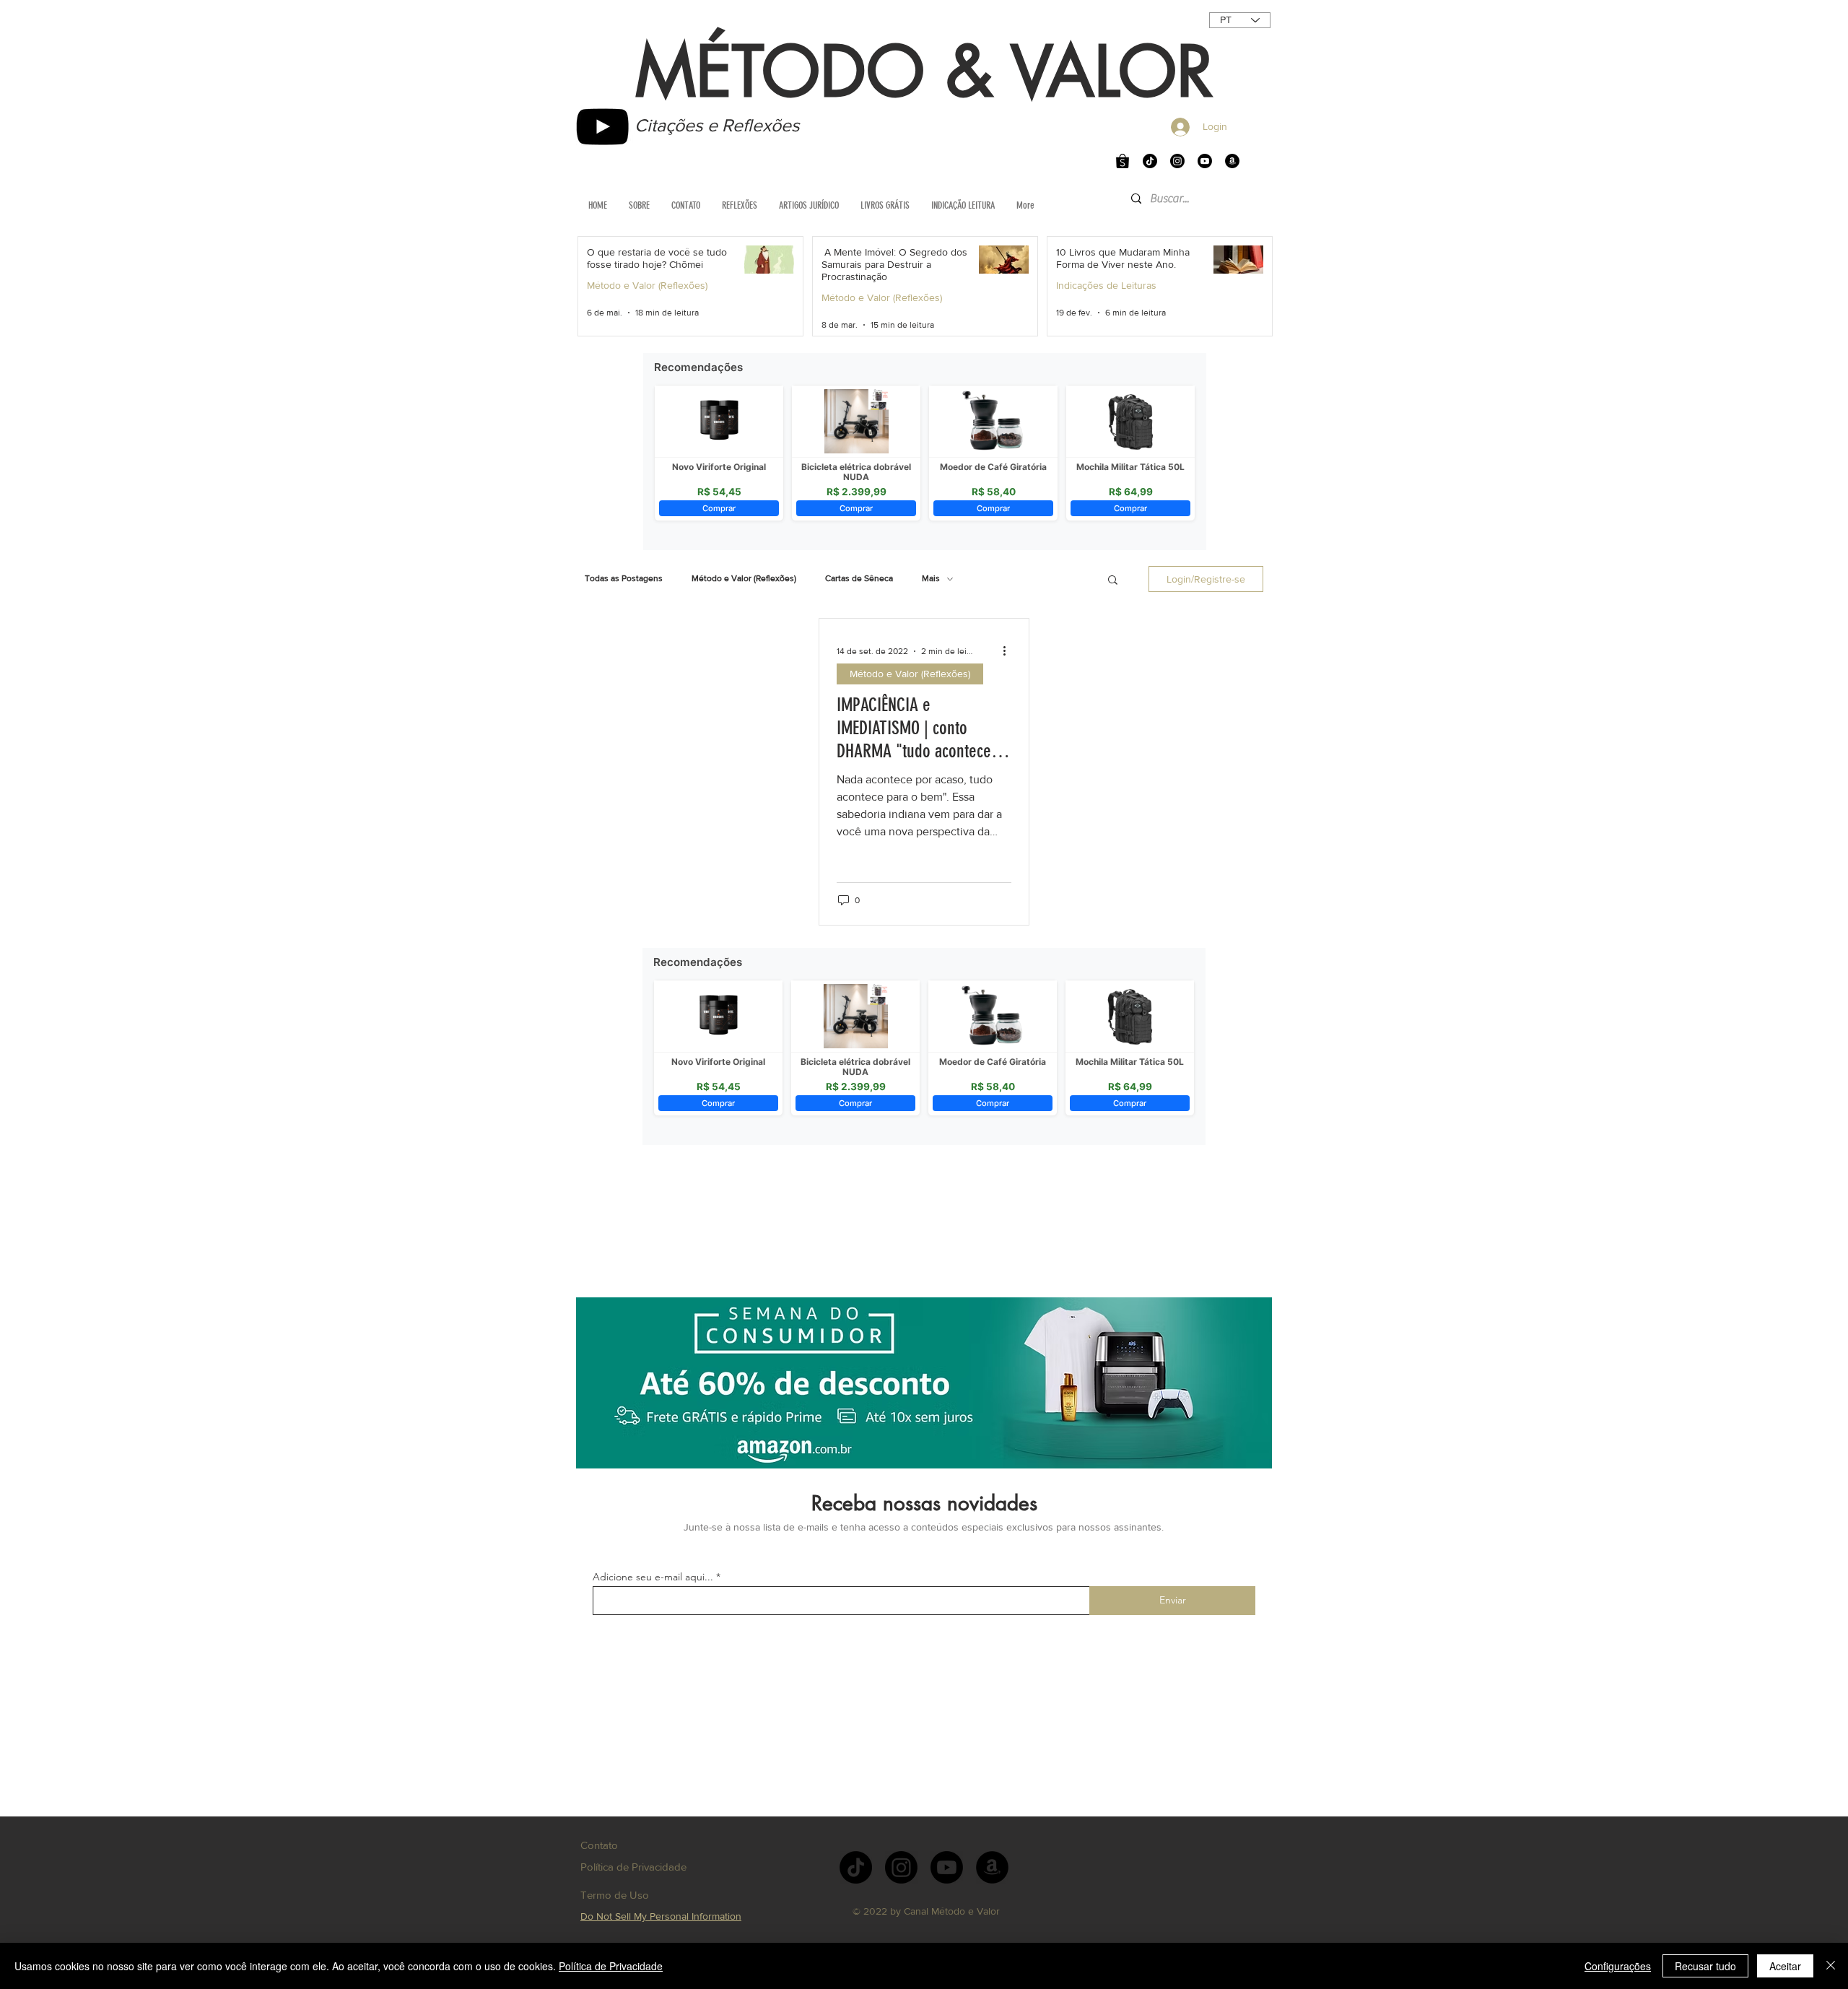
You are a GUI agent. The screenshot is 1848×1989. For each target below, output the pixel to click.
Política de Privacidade (611, 1966)
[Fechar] (1831, 1966)
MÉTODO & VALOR (924, 72)
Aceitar (1785, 1966)
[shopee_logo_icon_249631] (1123, 161)
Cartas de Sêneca (859, 578)
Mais (931, 578)
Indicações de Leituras (1106, 285)
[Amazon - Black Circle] (1232, 161)
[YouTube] (602, 127)
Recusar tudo (1705, 1966)
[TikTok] (1150, 161)
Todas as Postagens (624, 578)
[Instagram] (1177, 161)
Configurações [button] (1618, 1966)
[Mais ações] (1009, 651)
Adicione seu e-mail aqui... (653, 1577)
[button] (1113, 581)
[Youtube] (1205, 161)
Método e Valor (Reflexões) (647, 285)
